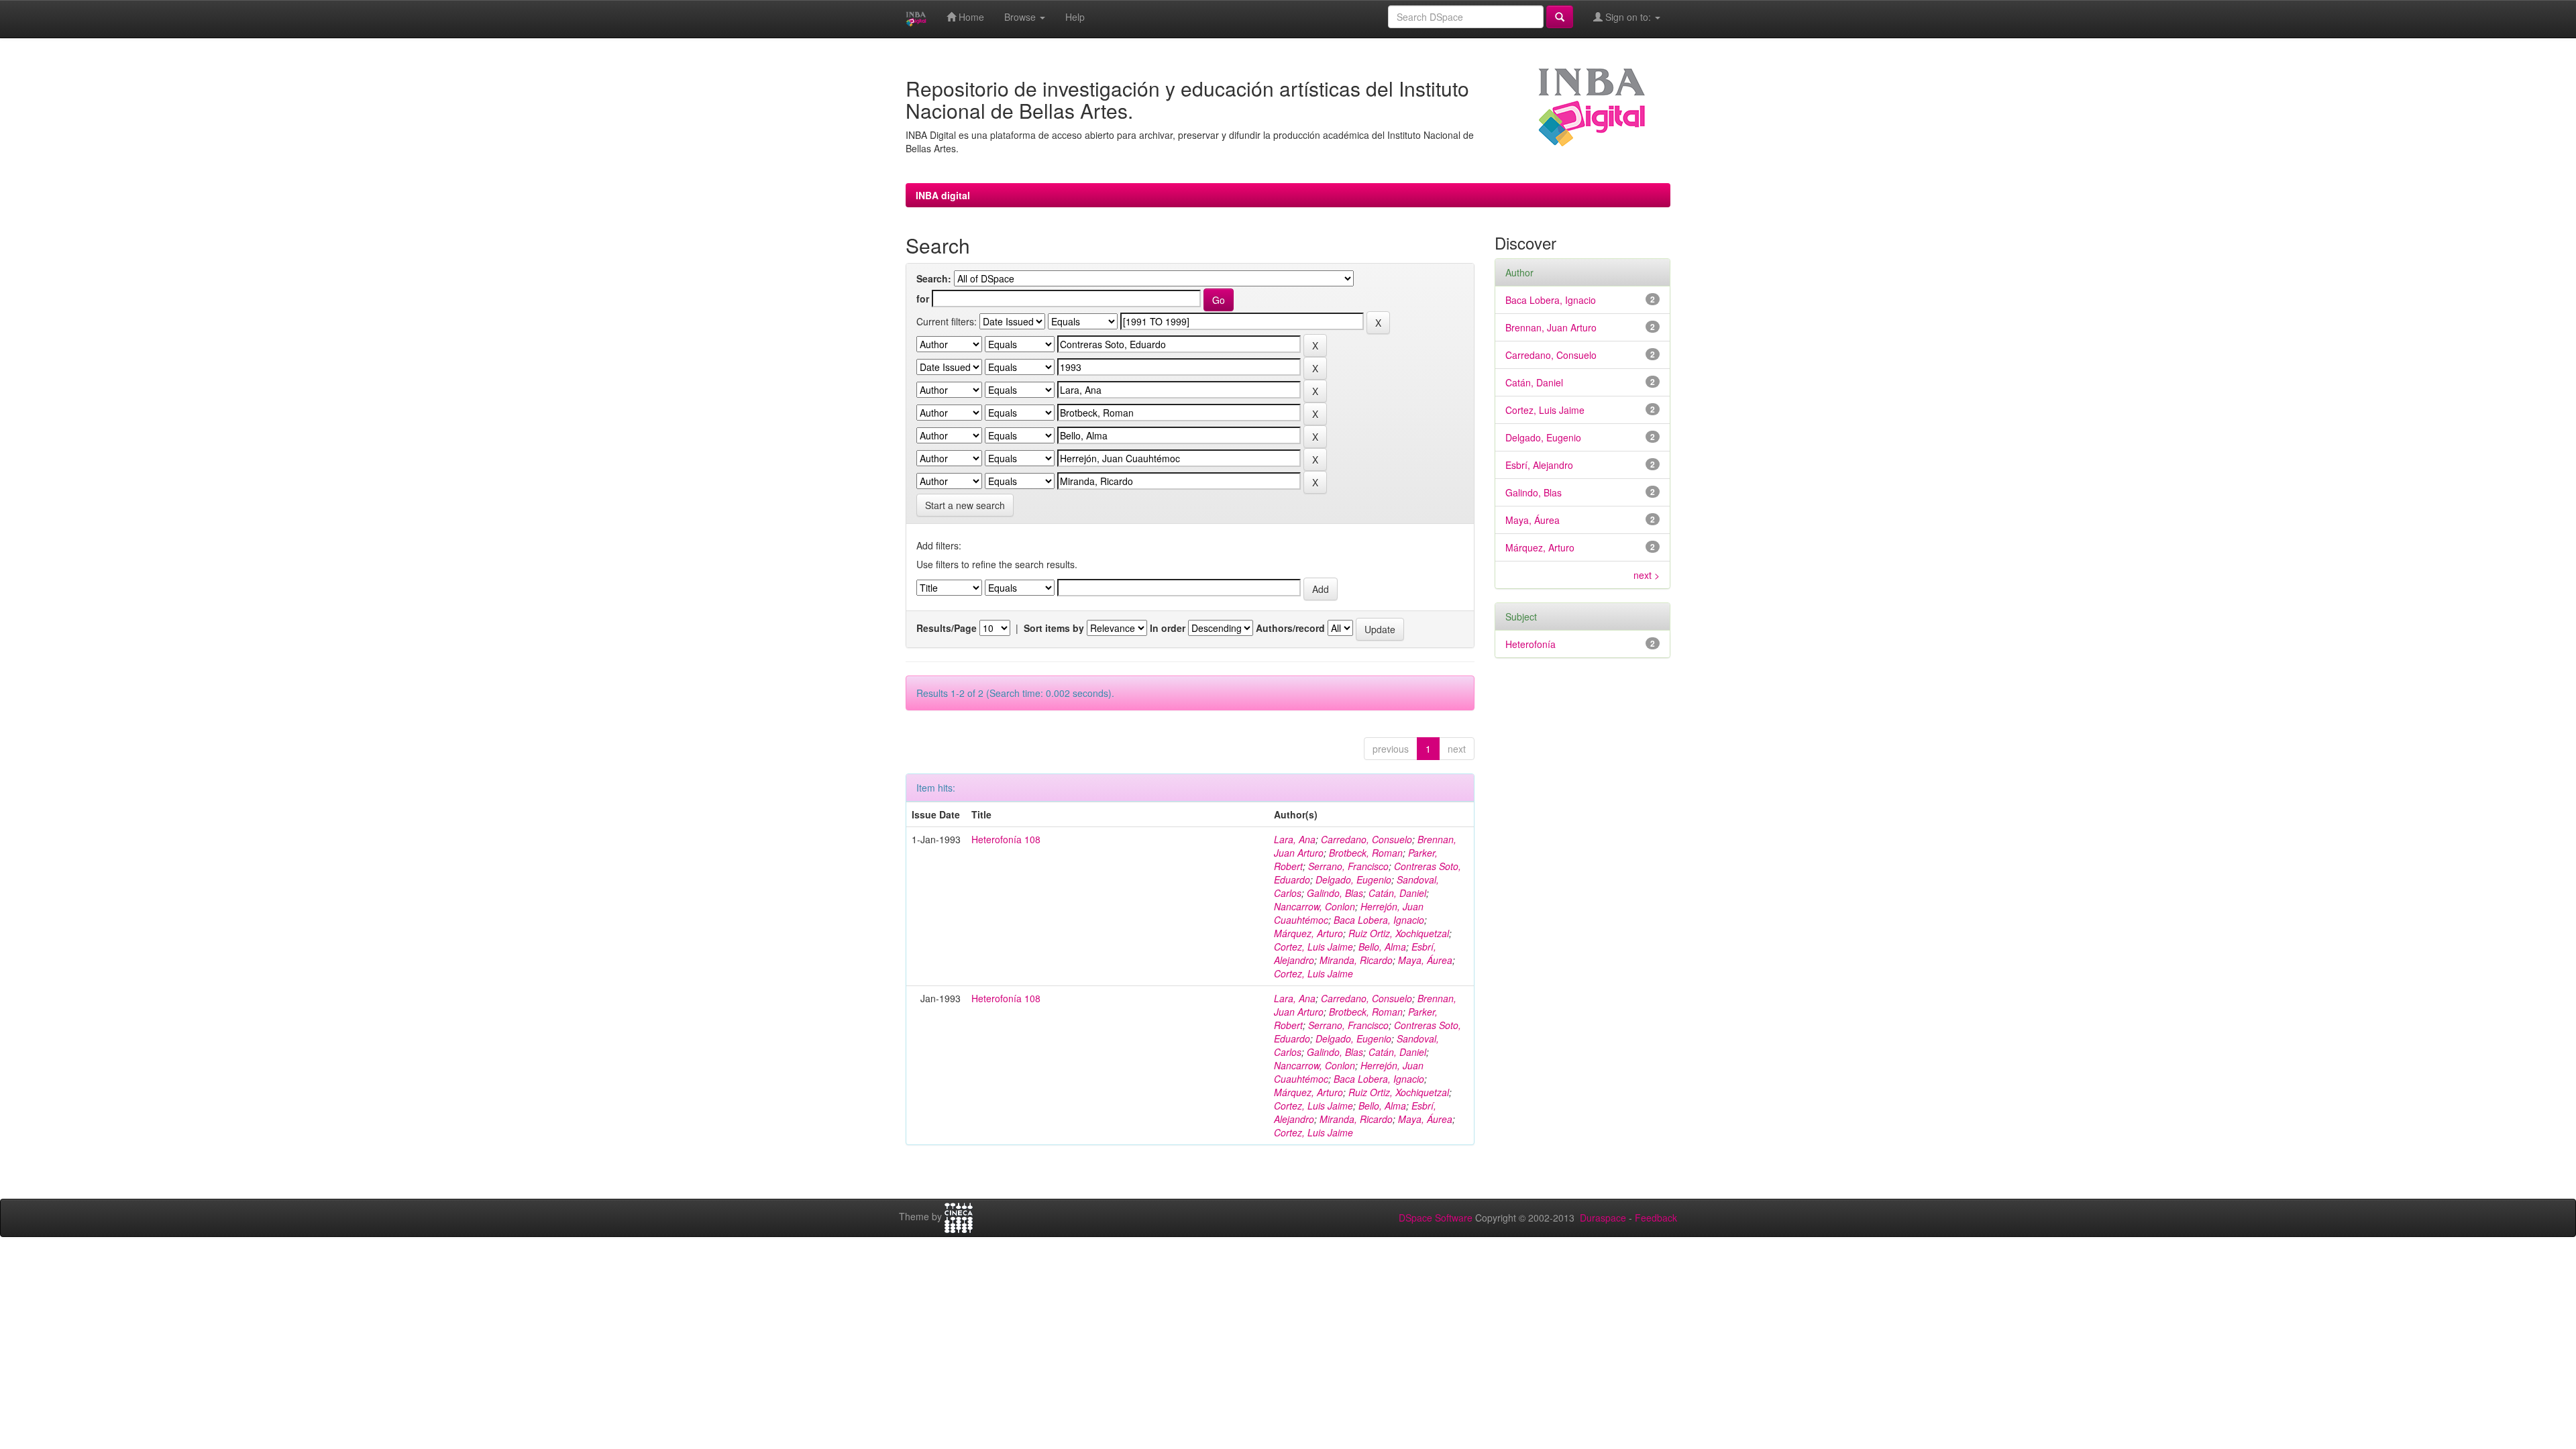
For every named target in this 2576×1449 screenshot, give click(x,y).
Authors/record (1290, 628)
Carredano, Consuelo (1366, 839)
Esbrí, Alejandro (1539, 465)
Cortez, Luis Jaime (1313, 947)
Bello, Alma (1382, 947)
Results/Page (947, 628)
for (923, 299)
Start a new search (965, 505)
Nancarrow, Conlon (1314, 906)
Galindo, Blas (1335, 893)
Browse (1021, 17)
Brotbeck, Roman (1366, 853)
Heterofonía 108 (1006, 839)
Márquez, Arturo (1308, 933)
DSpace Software (1436, 1218)
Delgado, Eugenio (1353, 879)
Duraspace (1603, 1218)
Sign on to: (1628, 17)
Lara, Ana (1295, 839)
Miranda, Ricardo (1356, 960)
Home (970, 17)
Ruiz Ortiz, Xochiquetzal (1399, 933)
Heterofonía (1531, 644)
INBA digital (943, 195)
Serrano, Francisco (1348, 866)
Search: (934, 278)
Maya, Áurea (1425, 960)
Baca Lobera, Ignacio (1379, 920)
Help (1075, 17)
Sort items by (1054, 628)
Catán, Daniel (1397, 893)
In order (1168, 628)
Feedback (1656, 1218)
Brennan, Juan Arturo (1551, 327)
